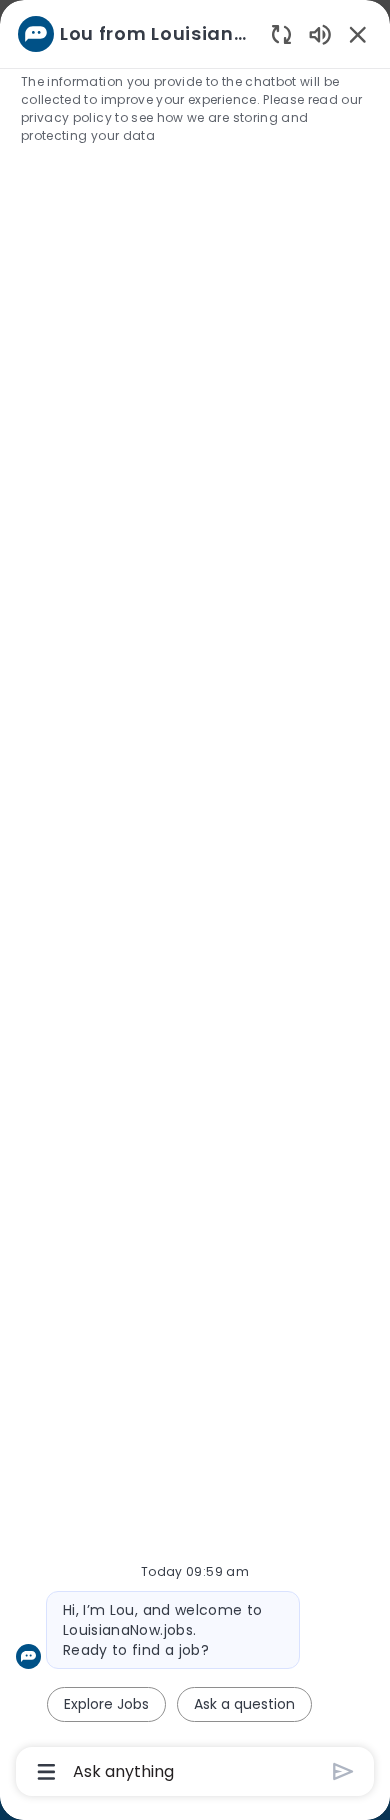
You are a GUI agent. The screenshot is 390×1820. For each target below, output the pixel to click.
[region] (195, 901)
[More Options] (46, 1772)
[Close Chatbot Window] (358, 34)
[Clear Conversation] (281, 33)
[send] (343, 1771)
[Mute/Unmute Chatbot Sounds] (320, 33)
